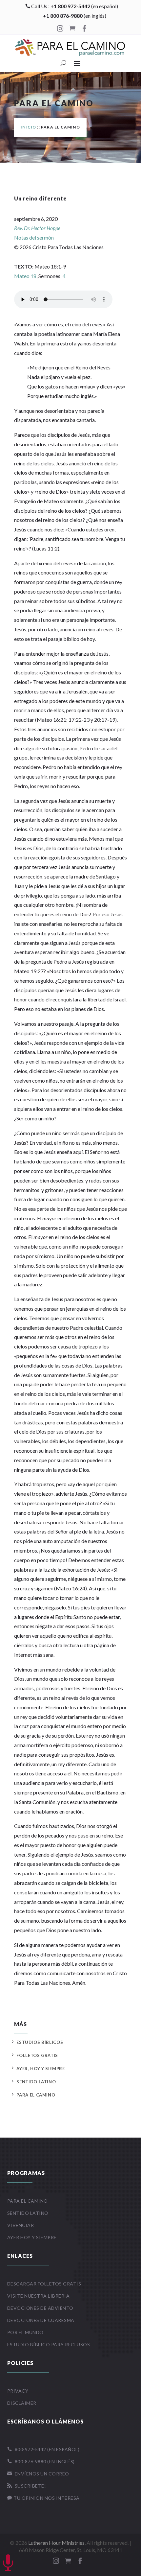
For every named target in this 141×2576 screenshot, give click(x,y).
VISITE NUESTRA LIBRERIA (39, 2296)
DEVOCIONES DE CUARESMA (41, 2320)
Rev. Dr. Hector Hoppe (37, 228)
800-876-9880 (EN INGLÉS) (41, 2461)
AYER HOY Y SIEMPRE (32, 2237)
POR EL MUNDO (25, 2332)
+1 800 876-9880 (63, 16)
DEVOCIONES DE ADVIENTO (40, 2308)
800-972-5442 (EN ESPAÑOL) (43, 2449)
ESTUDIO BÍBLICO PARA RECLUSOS (49, 2344)
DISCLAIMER (22, 2403)
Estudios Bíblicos (40, 2042)
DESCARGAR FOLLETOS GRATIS (44, 2284)
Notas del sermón (34, 237)
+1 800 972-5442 (70, 6)
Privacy (18, 2391)
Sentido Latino (36, 2082)
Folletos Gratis (37, 2055)
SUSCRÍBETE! (27, 2486)
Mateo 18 (25, 276)
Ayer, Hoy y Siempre (40, 2069)
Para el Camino (36, 2095)
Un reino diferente (40, 198)
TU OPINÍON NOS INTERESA (43, 2498)
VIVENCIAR (21, 2225)
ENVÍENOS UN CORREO (38, 2474)
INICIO (28, 127)
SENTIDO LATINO (28, 2213)
